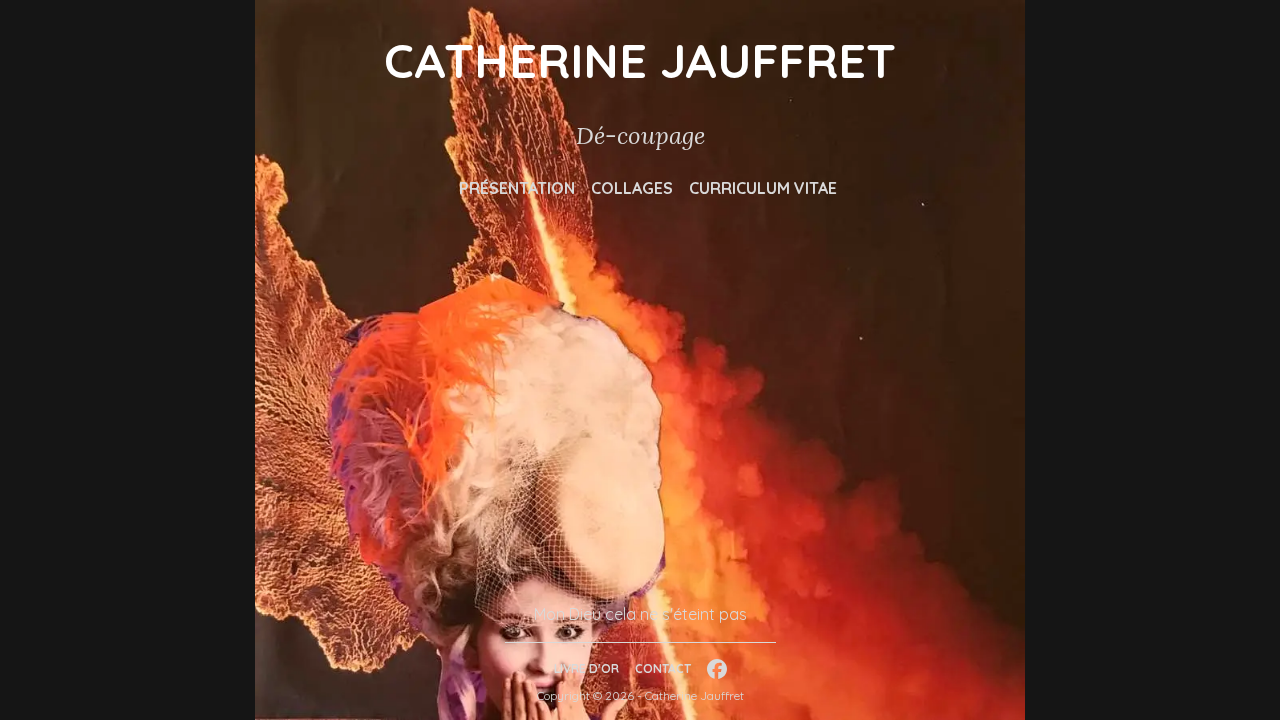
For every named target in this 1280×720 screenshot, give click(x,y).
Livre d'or (586, 668)
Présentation (517, 188)
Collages (632, 188)
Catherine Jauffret (640, 60)
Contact (663, 668)
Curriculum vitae (763, 188)
